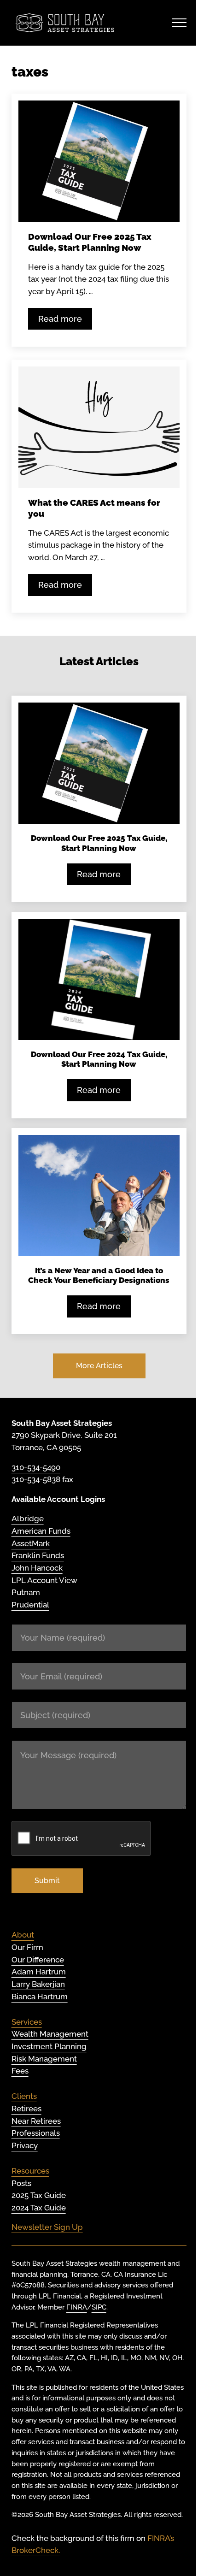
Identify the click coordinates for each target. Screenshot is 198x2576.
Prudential (30, 1605)
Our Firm (27, 1947)
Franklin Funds (38, 1555)
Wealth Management (50, 2034)
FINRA (77, 2307)
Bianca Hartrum (40, 1997)
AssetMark (31, 1543)
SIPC (99, 2307)
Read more (65, 321)
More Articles (99, 1366)
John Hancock (37, 1568)
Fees (20, 2071)
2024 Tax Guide (39, 2208)
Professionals (36, 2133)
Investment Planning (49, 2046)
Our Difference (38, 1960)
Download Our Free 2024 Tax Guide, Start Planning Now (99, 1059)
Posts (21, 2183)
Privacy (25, 2145)
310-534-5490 (36, 1467)
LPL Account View (44, 1580)
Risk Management (44, 2059)
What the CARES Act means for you (94, 508)
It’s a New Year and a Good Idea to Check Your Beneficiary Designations (99, 1275)
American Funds (41, 1531)
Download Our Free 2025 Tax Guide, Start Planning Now (90, 242)
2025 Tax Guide (39, 2195)
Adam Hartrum (39, 1972)
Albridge (28, 1518)
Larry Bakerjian (38, 1984)
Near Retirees (36, 2121)
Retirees (26, 2109)
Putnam (26, 1592)
